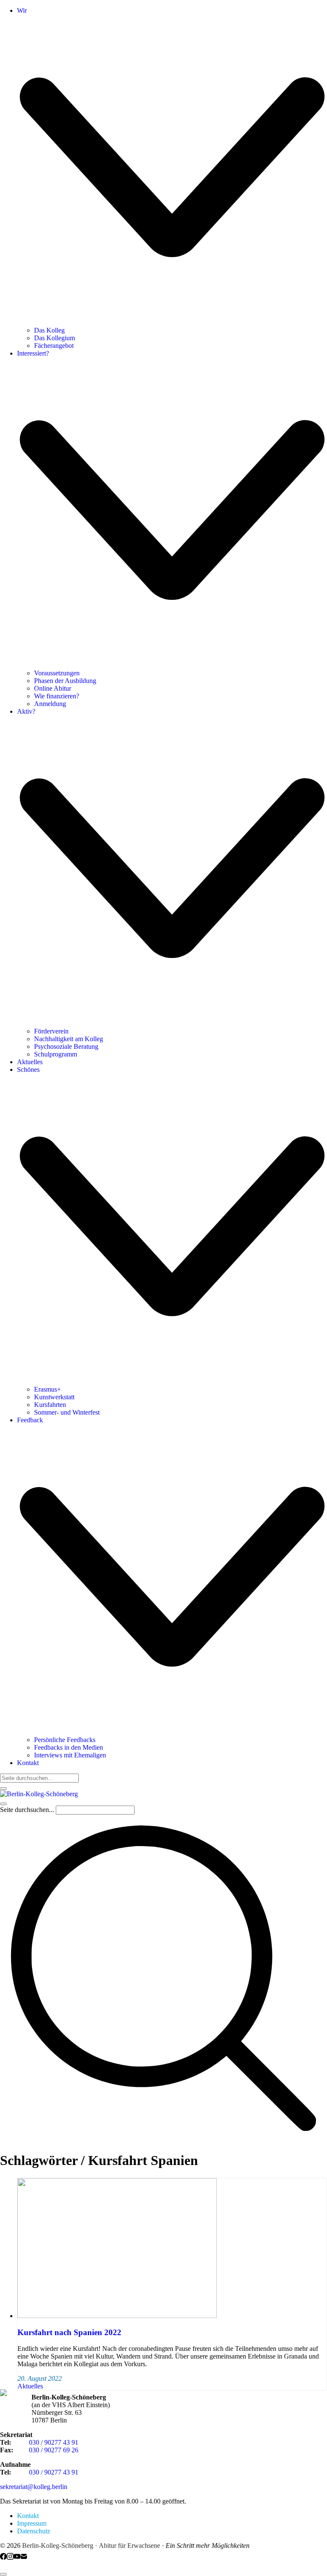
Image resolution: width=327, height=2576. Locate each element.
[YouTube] (17, 2557)
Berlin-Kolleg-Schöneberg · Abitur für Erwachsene (91, 2546)
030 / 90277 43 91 (54, 2442)
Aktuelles (30, 2386)
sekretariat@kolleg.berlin (34, 2487)
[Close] (3, 1789)
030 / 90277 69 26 (54, 2450)
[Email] (24, 2557)
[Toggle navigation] (3, 1804)
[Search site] (163, 2140)
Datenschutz (34, 2531)
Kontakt (28, 2516)
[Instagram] (10, 2557)
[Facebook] (3, 2557)
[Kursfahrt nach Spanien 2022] (117, 2316)
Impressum (32, 2523)
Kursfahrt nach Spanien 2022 (69, 2332)
